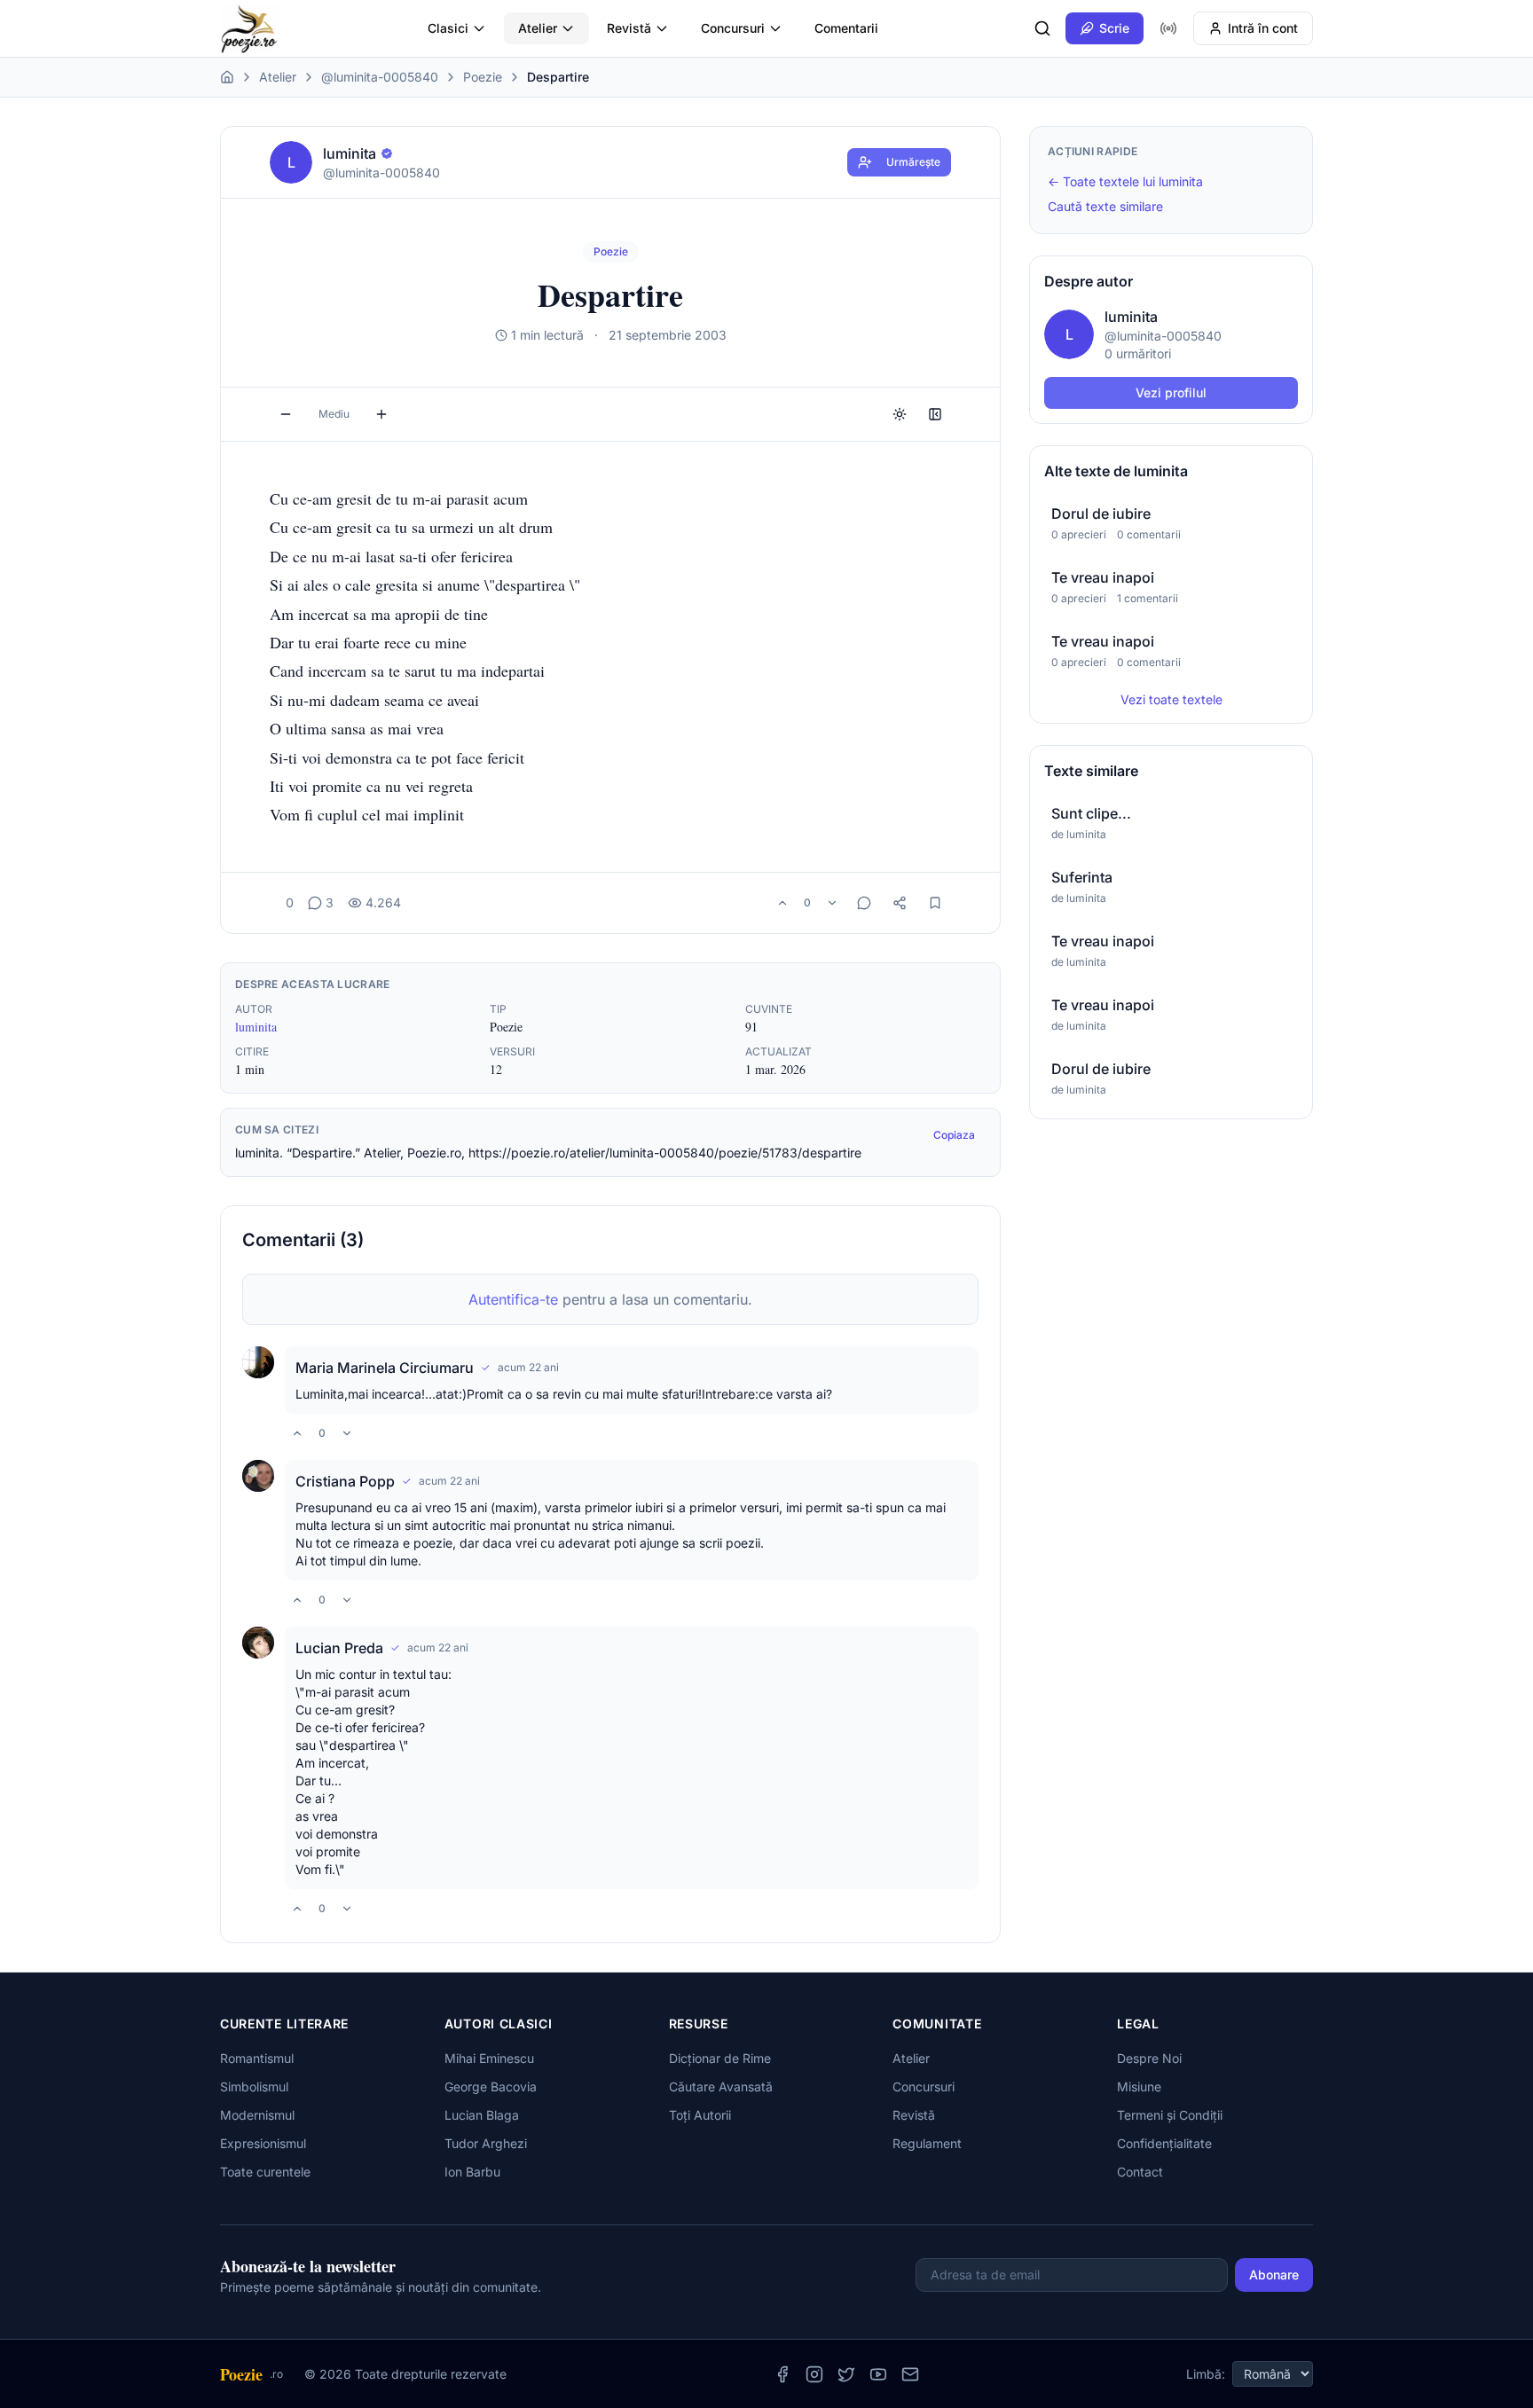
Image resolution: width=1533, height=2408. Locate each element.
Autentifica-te (513, 1299)
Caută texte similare (1105, 206)
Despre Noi (1149, 2058)
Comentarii (846, 28)
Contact (1140, 2172)
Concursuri (733, 28)
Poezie (483, 77)
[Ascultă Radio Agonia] (1168, 28)
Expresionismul (263, 2143)
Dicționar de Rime (720, 2058)
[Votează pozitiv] (782, 903)
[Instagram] (814, 2374)
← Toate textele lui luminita (1125, 181)
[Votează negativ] (832, 903)
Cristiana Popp (345, 1481)
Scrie (1114, 28)
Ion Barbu (472, 2172)
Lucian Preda (339, 1648)
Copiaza (954, 1135)
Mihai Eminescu (489, 2058)
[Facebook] (782, 2374)
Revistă (629, 28)
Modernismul (257, 2115)
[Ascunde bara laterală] (935, 414)
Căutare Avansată (721, 2086)
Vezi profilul (1171, 392)
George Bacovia (491, 2086)
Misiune (1139, 2086)
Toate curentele (265, 2172)
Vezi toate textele (1171, 699)
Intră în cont (1263, 28)
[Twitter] (846, 2374)
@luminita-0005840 (380, 77)
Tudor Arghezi (486, 2143)
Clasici (448, 28)
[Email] (910, 2374)
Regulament (927, 2143)
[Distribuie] (900, 903)
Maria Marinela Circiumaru (385, 1368)
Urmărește (913, 162)
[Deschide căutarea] (1042, 28)
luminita (256, 1027)
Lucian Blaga (482, 2115)
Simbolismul (254, 2086)
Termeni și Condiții (1170, 2115)
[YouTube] (878, 2374)
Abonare (1274, 2275)
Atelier (538, 28)
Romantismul (257, 2058)
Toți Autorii (700, 2115)
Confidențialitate (1164, 2143)
